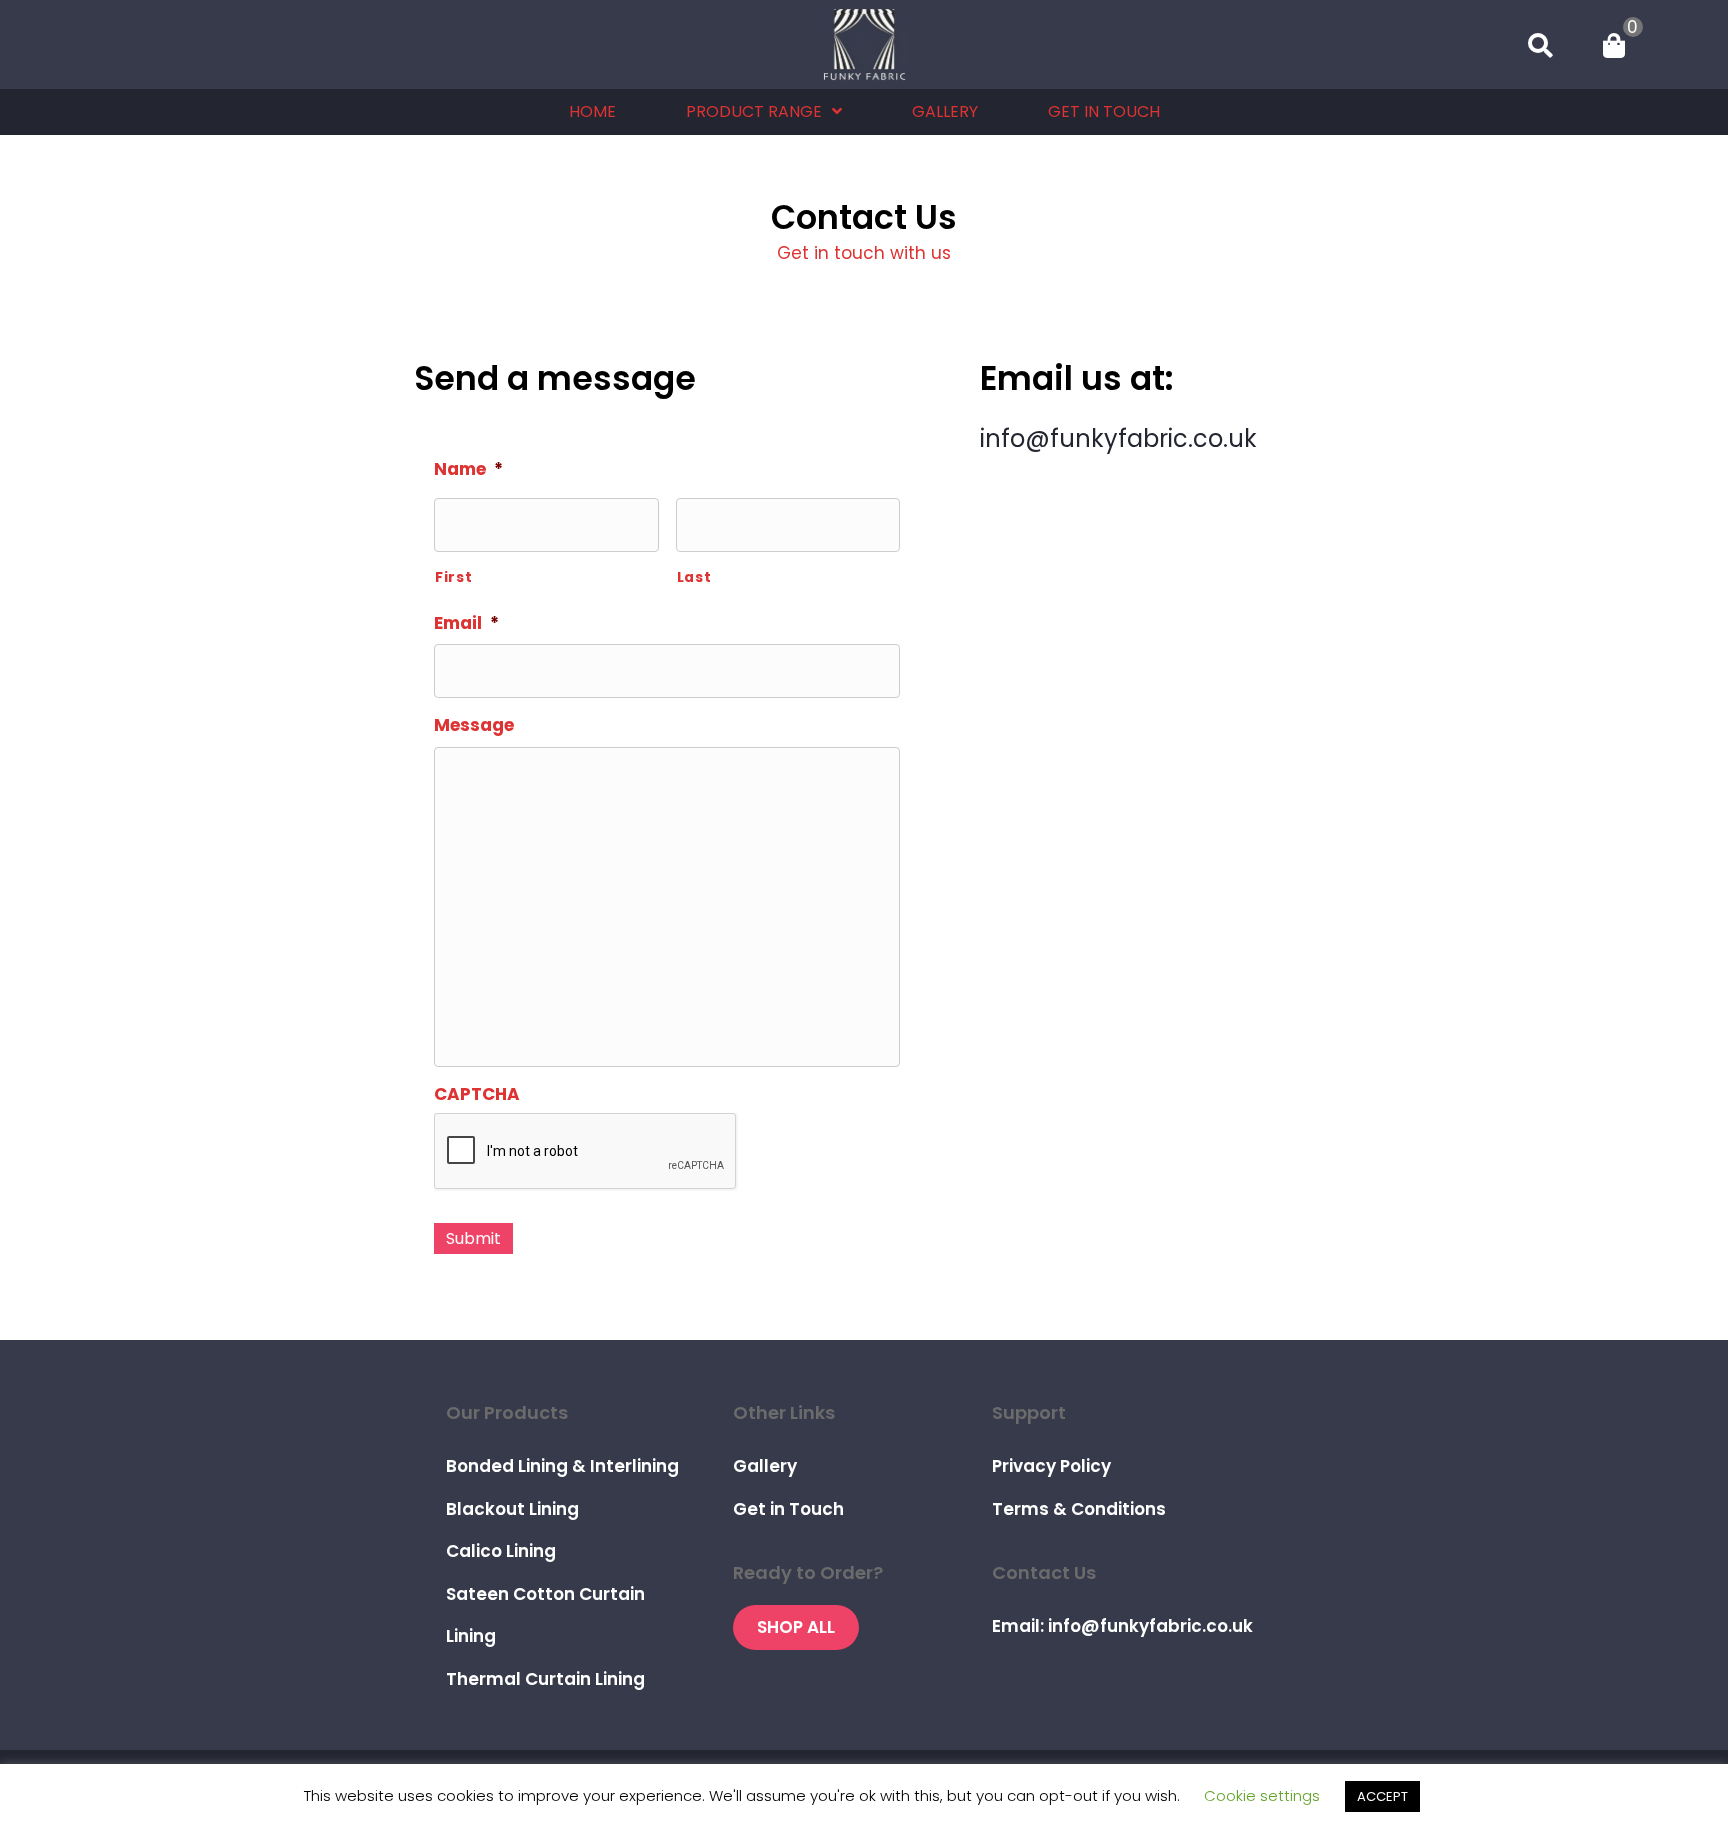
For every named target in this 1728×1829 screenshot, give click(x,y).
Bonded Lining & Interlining (562, 1466)
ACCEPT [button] (1382, 1796)
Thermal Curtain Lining (545, 1679)
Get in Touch (788, 1509)
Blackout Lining (512, 1509)
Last (694, 577)
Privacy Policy (1051, 1466)
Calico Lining (501, 1551)
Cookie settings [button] (1262, 1795)
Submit (473, 1238)
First (453, 577)
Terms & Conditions (1079, 1509)
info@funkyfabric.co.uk (1118, 438)
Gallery (765, 1466)
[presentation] (586, 1152)
